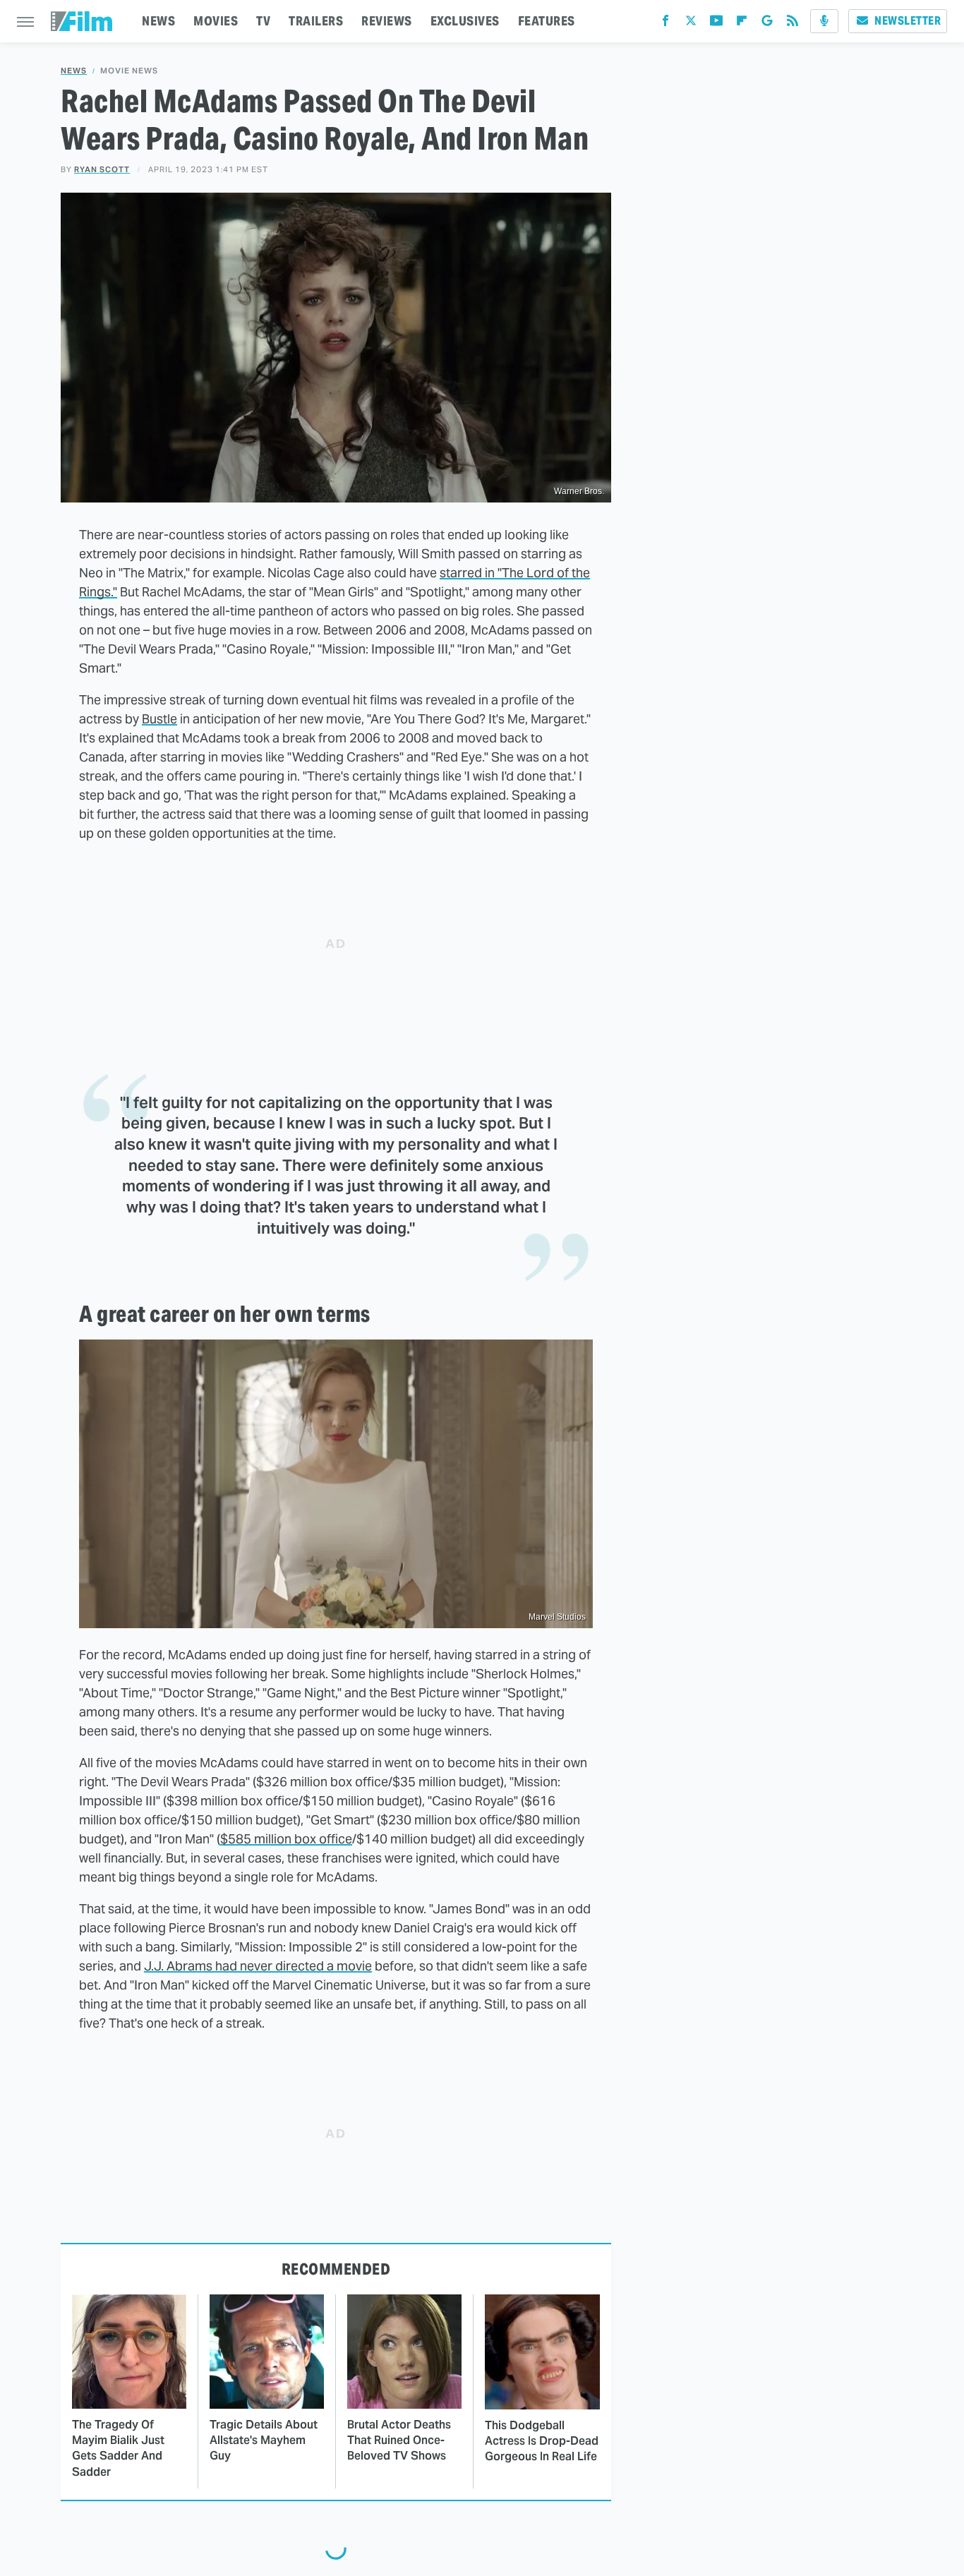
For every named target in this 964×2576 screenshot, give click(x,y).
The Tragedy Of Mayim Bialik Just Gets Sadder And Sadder (118, 2448)
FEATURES (547, 21)
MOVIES (216, 21)
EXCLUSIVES (465, 21)
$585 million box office (286, 1839)
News (74, 71)
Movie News (129, 71)
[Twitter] (691, 24)
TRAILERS (316, 21)
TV (263, 21)
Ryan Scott (102, 169)
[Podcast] (824, 21)
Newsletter (908, 21)
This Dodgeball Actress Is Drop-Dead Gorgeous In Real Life (542, 2441)
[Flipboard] (742, 24)
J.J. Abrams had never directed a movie (258, 1966)
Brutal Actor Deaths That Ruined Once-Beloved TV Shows (399, 2440)
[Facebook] (665, 24)
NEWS (158, 21)
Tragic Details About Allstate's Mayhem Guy (264, 2440)
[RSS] (793, 24)
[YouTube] (716, 24)
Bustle (159, 719)
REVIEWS (387, 21)
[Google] (767, 24)
